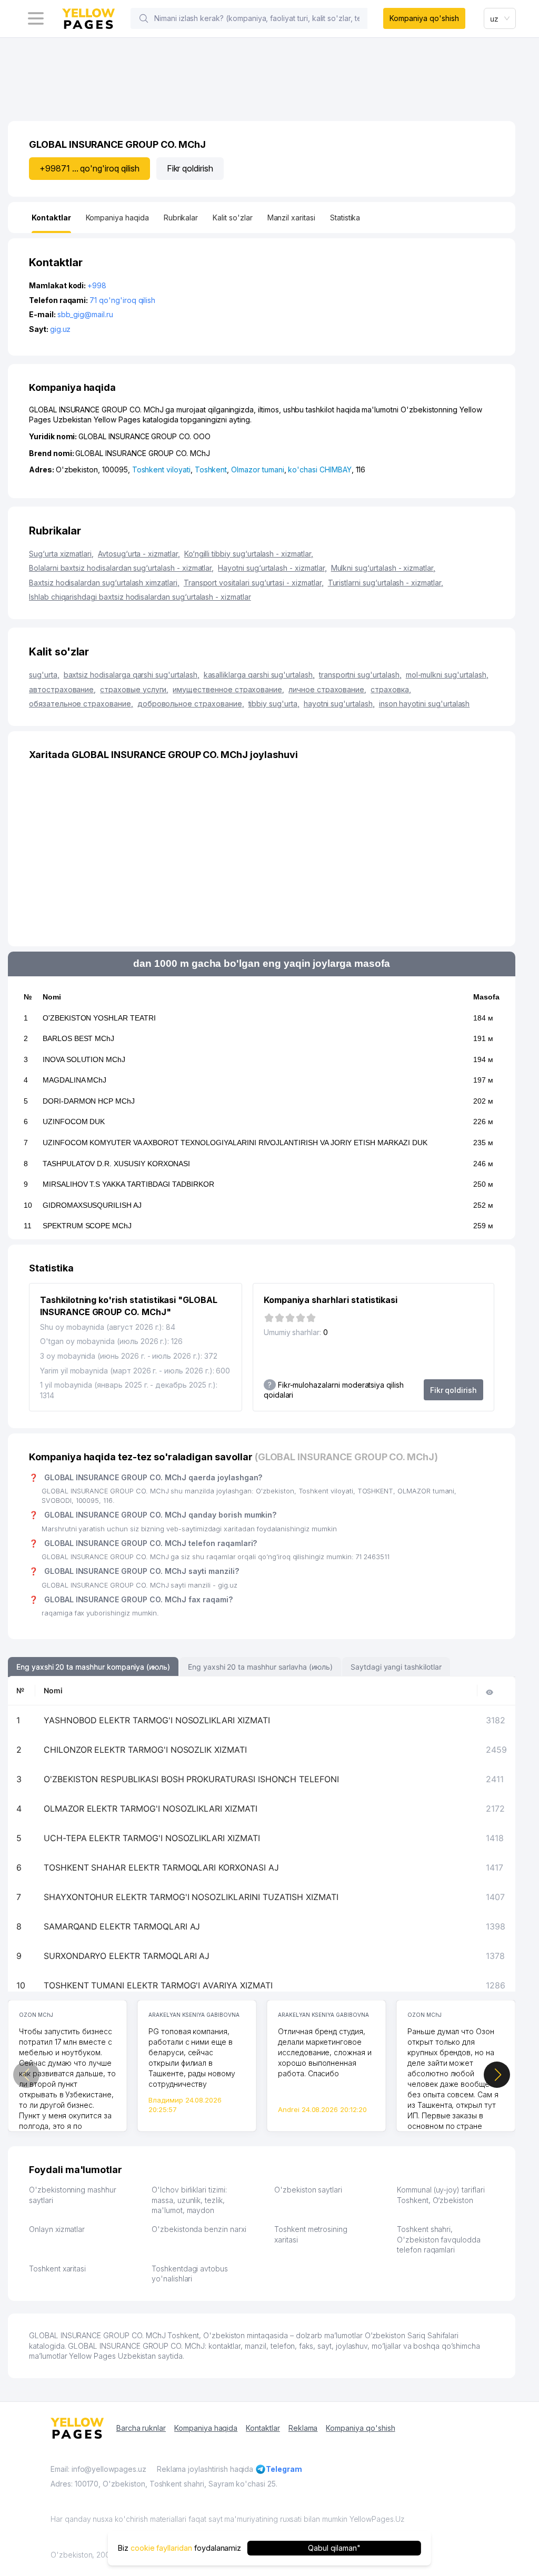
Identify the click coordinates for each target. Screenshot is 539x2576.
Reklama (303, 2428)
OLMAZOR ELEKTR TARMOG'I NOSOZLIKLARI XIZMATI (151, 1809)
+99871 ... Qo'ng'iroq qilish (89, 168)
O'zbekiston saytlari (308, 2190)
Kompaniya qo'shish (424, 18)
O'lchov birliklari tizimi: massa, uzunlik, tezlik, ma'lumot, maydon (189, 2200)
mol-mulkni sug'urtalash (447, 675)
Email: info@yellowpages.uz (98, 2469)
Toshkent (211, 469)
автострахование (62, 689)
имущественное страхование (228, 689)
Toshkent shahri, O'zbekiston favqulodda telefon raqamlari (439, 2239)
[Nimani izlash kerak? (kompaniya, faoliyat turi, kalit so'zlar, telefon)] (144, 18)
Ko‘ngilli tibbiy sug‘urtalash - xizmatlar (249, 554)
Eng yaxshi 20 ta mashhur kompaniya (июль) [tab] (93, 1667)
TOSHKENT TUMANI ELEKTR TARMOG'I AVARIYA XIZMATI (158, 1985)
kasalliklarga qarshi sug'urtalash (259, 675)
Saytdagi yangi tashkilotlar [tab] (396, 1667)
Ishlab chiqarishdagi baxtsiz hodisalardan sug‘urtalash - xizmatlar (140, 597)
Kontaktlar (263, 2428)
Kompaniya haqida (206, 2428)
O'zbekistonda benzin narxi (199, 2229)
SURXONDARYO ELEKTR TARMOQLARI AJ (127, 1956)
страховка (391, 689)
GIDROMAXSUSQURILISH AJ (92, 1205)
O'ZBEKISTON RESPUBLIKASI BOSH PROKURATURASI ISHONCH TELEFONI (191, 1779)
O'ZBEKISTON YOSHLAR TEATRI (99, 1018)
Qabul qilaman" (334, 2548)
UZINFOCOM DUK (74, 1122)
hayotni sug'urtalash (339, 704)
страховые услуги (134, 689)
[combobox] (500, 18)
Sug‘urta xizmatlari (61, 554)
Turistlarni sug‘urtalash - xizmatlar (386, 583)
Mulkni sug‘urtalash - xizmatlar (383, 568)
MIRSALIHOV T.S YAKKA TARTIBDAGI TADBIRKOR (128, 1184)
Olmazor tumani (257, 469)
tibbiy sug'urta (274, 704)
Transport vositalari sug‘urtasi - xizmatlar (254, 583)
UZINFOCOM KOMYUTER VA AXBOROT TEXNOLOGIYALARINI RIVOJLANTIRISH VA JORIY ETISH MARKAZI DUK (235, 1143)
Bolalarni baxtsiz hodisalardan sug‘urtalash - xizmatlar (121, 568)
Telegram (284, 2469)
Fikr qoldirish (190, 168)
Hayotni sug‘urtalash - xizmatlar (272, 568)
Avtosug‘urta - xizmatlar (139, 554)
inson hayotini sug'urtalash (425, 704)
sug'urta (44, 675)
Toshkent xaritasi (57, 2269)
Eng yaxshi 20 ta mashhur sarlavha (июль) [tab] (260, 1667)
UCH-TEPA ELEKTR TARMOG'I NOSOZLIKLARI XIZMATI (152, 1838)
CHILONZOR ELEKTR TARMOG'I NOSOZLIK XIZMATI (145, 1750)
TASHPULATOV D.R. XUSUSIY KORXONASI (116, 1164)
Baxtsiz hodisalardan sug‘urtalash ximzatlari (104, 583)
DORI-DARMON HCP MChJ (89, 1101)
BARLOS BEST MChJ (78, 1038)
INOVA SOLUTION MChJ (84, 1059)
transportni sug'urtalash (360, 675)
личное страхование (327, 689)
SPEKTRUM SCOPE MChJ (87, 1226)
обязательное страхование (81, 704)
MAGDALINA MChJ (74, 1080)
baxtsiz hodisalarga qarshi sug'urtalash (132, 675)
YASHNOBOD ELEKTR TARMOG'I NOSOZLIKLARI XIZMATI (157, 1720)
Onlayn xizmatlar (57, 2229)
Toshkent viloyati (161, 469)
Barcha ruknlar (141, 2428)
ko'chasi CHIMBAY (320, 469)
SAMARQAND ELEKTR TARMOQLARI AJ (122, 1926)
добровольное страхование (191, 704)
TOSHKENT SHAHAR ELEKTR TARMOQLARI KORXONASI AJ (161, 1867)
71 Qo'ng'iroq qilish (122, 300)
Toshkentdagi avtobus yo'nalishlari (190, 2274)
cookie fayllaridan (161, 2548)
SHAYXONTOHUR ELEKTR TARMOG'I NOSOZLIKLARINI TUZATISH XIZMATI (191, 1897)
